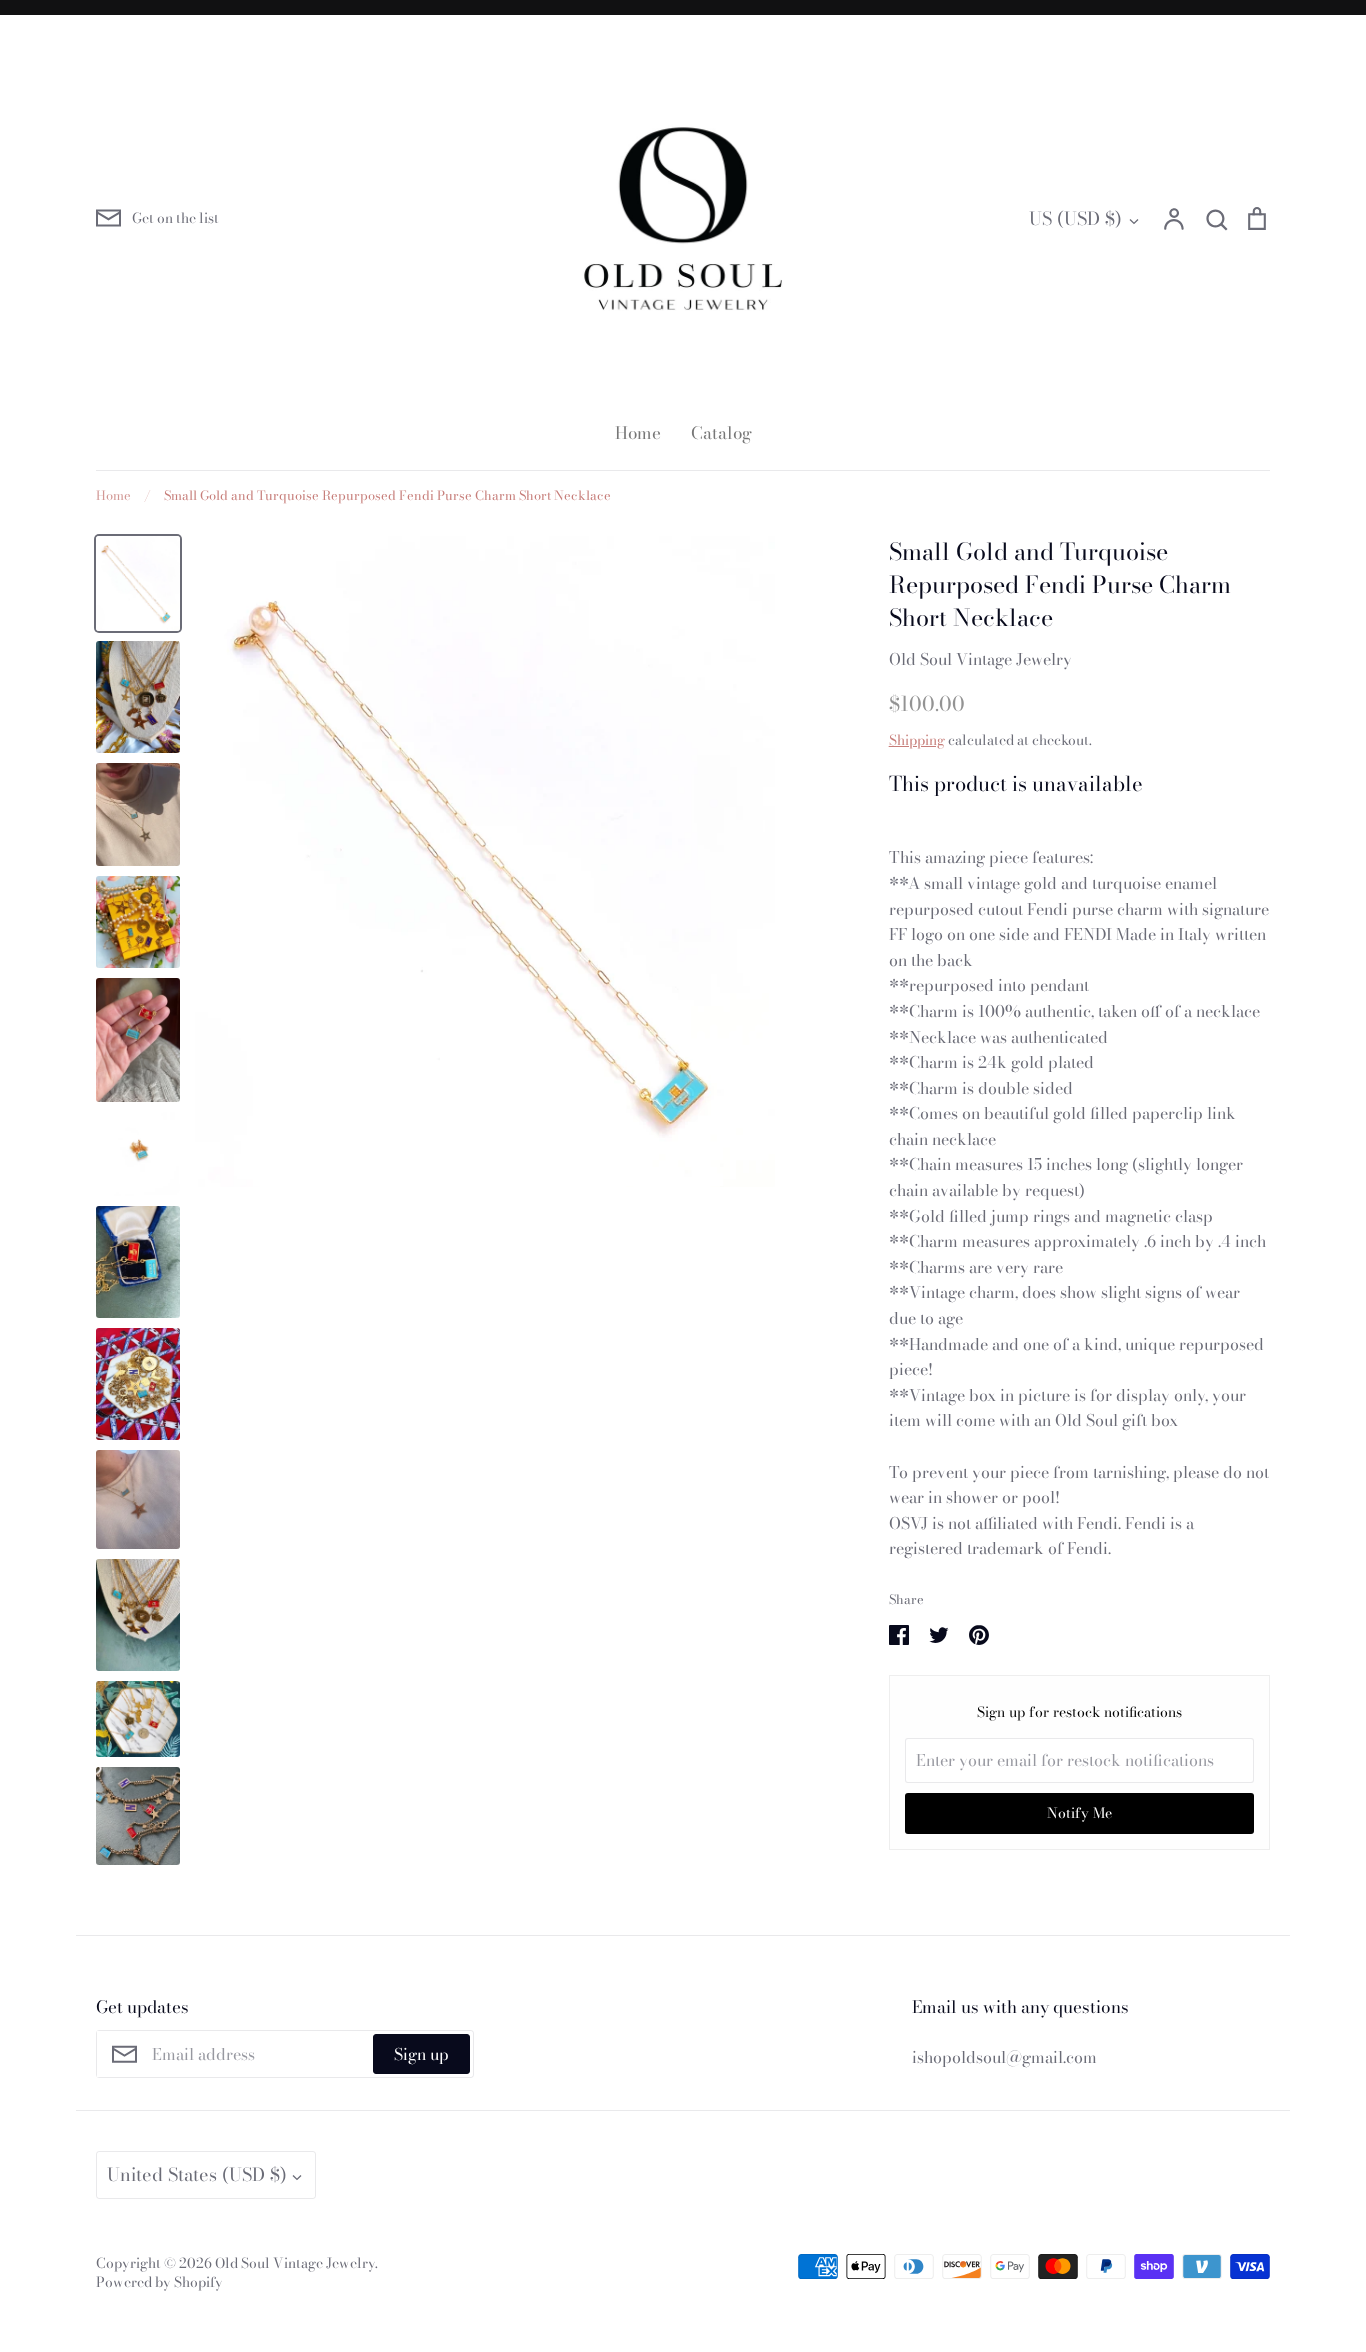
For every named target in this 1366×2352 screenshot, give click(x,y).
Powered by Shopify (159, 2282)
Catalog (721, 433)
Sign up (421, 2054)
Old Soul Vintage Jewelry (980, 659)
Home (638, 433)
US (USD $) (1075, 218)
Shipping (917, 740)
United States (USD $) (197, 2174)
